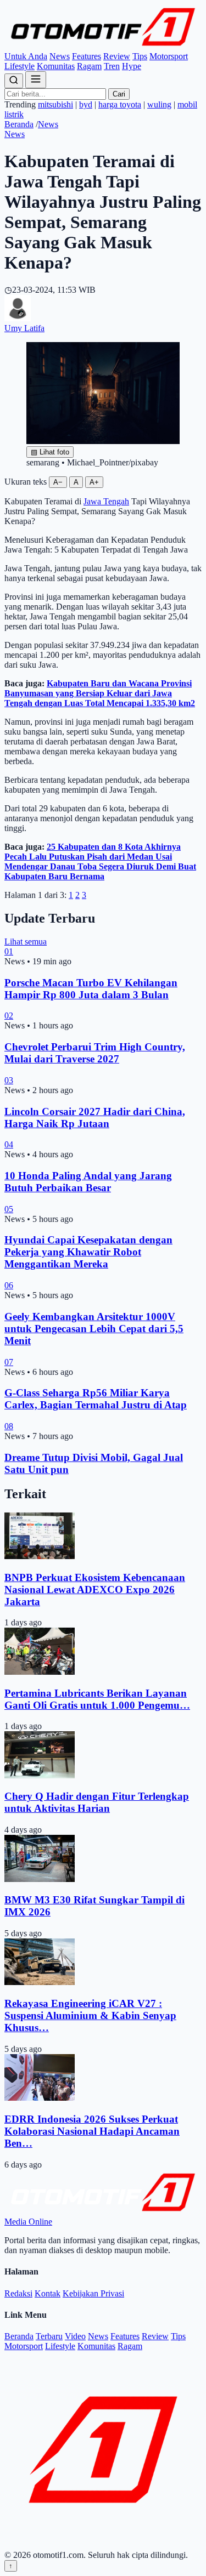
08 (9, 1426)
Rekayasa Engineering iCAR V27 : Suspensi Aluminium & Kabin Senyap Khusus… (90, 2015)
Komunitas (56, 66)
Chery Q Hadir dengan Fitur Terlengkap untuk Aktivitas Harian (97, 1802)
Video (75, 2336)
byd (86, 104)
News (60, 56)
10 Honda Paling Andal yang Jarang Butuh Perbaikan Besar (88, 1182)
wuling (159, 104)
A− (58, 482)
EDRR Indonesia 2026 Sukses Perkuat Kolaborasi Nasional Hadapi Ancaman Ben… (92, 2131)
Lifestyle (20, 66)
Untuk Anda (26, 56)
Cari (119, 94)
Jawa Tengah (106, 501)
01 (9, 951)
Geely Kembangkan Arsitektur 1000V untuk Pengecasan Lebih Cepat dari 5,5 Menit (94, 1329)
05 (9, 1209)
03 (9, 1080)
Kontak (48, 2293)
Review (117, 56)
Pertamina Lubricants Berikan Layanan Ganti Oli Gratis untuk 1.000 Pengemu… (97, 1699)
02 (9, 1016)
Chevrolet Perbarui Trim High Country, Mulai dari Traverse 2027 (95, 1053)
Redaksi (18, 2293)
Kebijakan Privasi (93, 2293)
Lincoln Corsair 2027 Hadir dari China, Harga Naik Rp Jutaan (95, 1118)
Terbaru (49, 2336)
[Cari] (14, 81)
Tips (140, 56)
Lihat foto (50, 452)
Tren (112, 66)
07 (9, 1362)
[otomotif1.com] (103, 46)
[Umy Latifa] (18, 318)
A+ (94, 482)
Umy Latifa (24, 328)
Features (87, 56)
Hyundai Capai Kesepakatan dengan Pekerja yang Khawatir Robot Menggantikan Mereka (88, 1252)
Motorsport (169, 56)
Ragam (89, 66)
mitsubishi (55, 104)
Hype (132, 66)
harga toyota (120, 104)
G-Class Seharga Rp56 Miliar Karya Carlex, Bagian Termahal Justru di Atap (96, 1399)
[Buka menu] (36, 80)
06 (9, 1285)
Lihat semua (26, 942)
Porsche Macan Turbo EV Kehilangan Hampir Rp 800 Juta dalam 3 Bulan (91, 989)
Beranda (19, 124)
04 (9, 1144)
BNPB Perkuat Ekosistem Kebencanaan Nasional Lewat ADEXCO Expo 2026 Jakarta (95, 1590)
